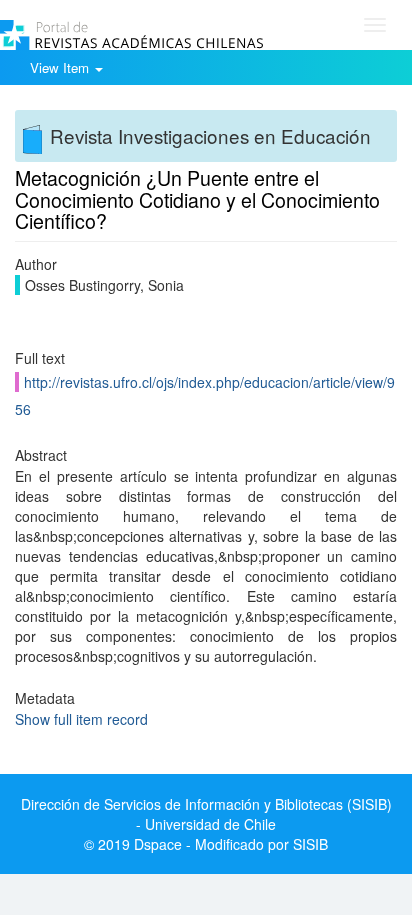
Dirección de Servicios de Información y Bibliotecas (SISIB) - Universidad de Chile (206, 814)
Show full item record (81, 719)
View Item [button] (61, 67)
